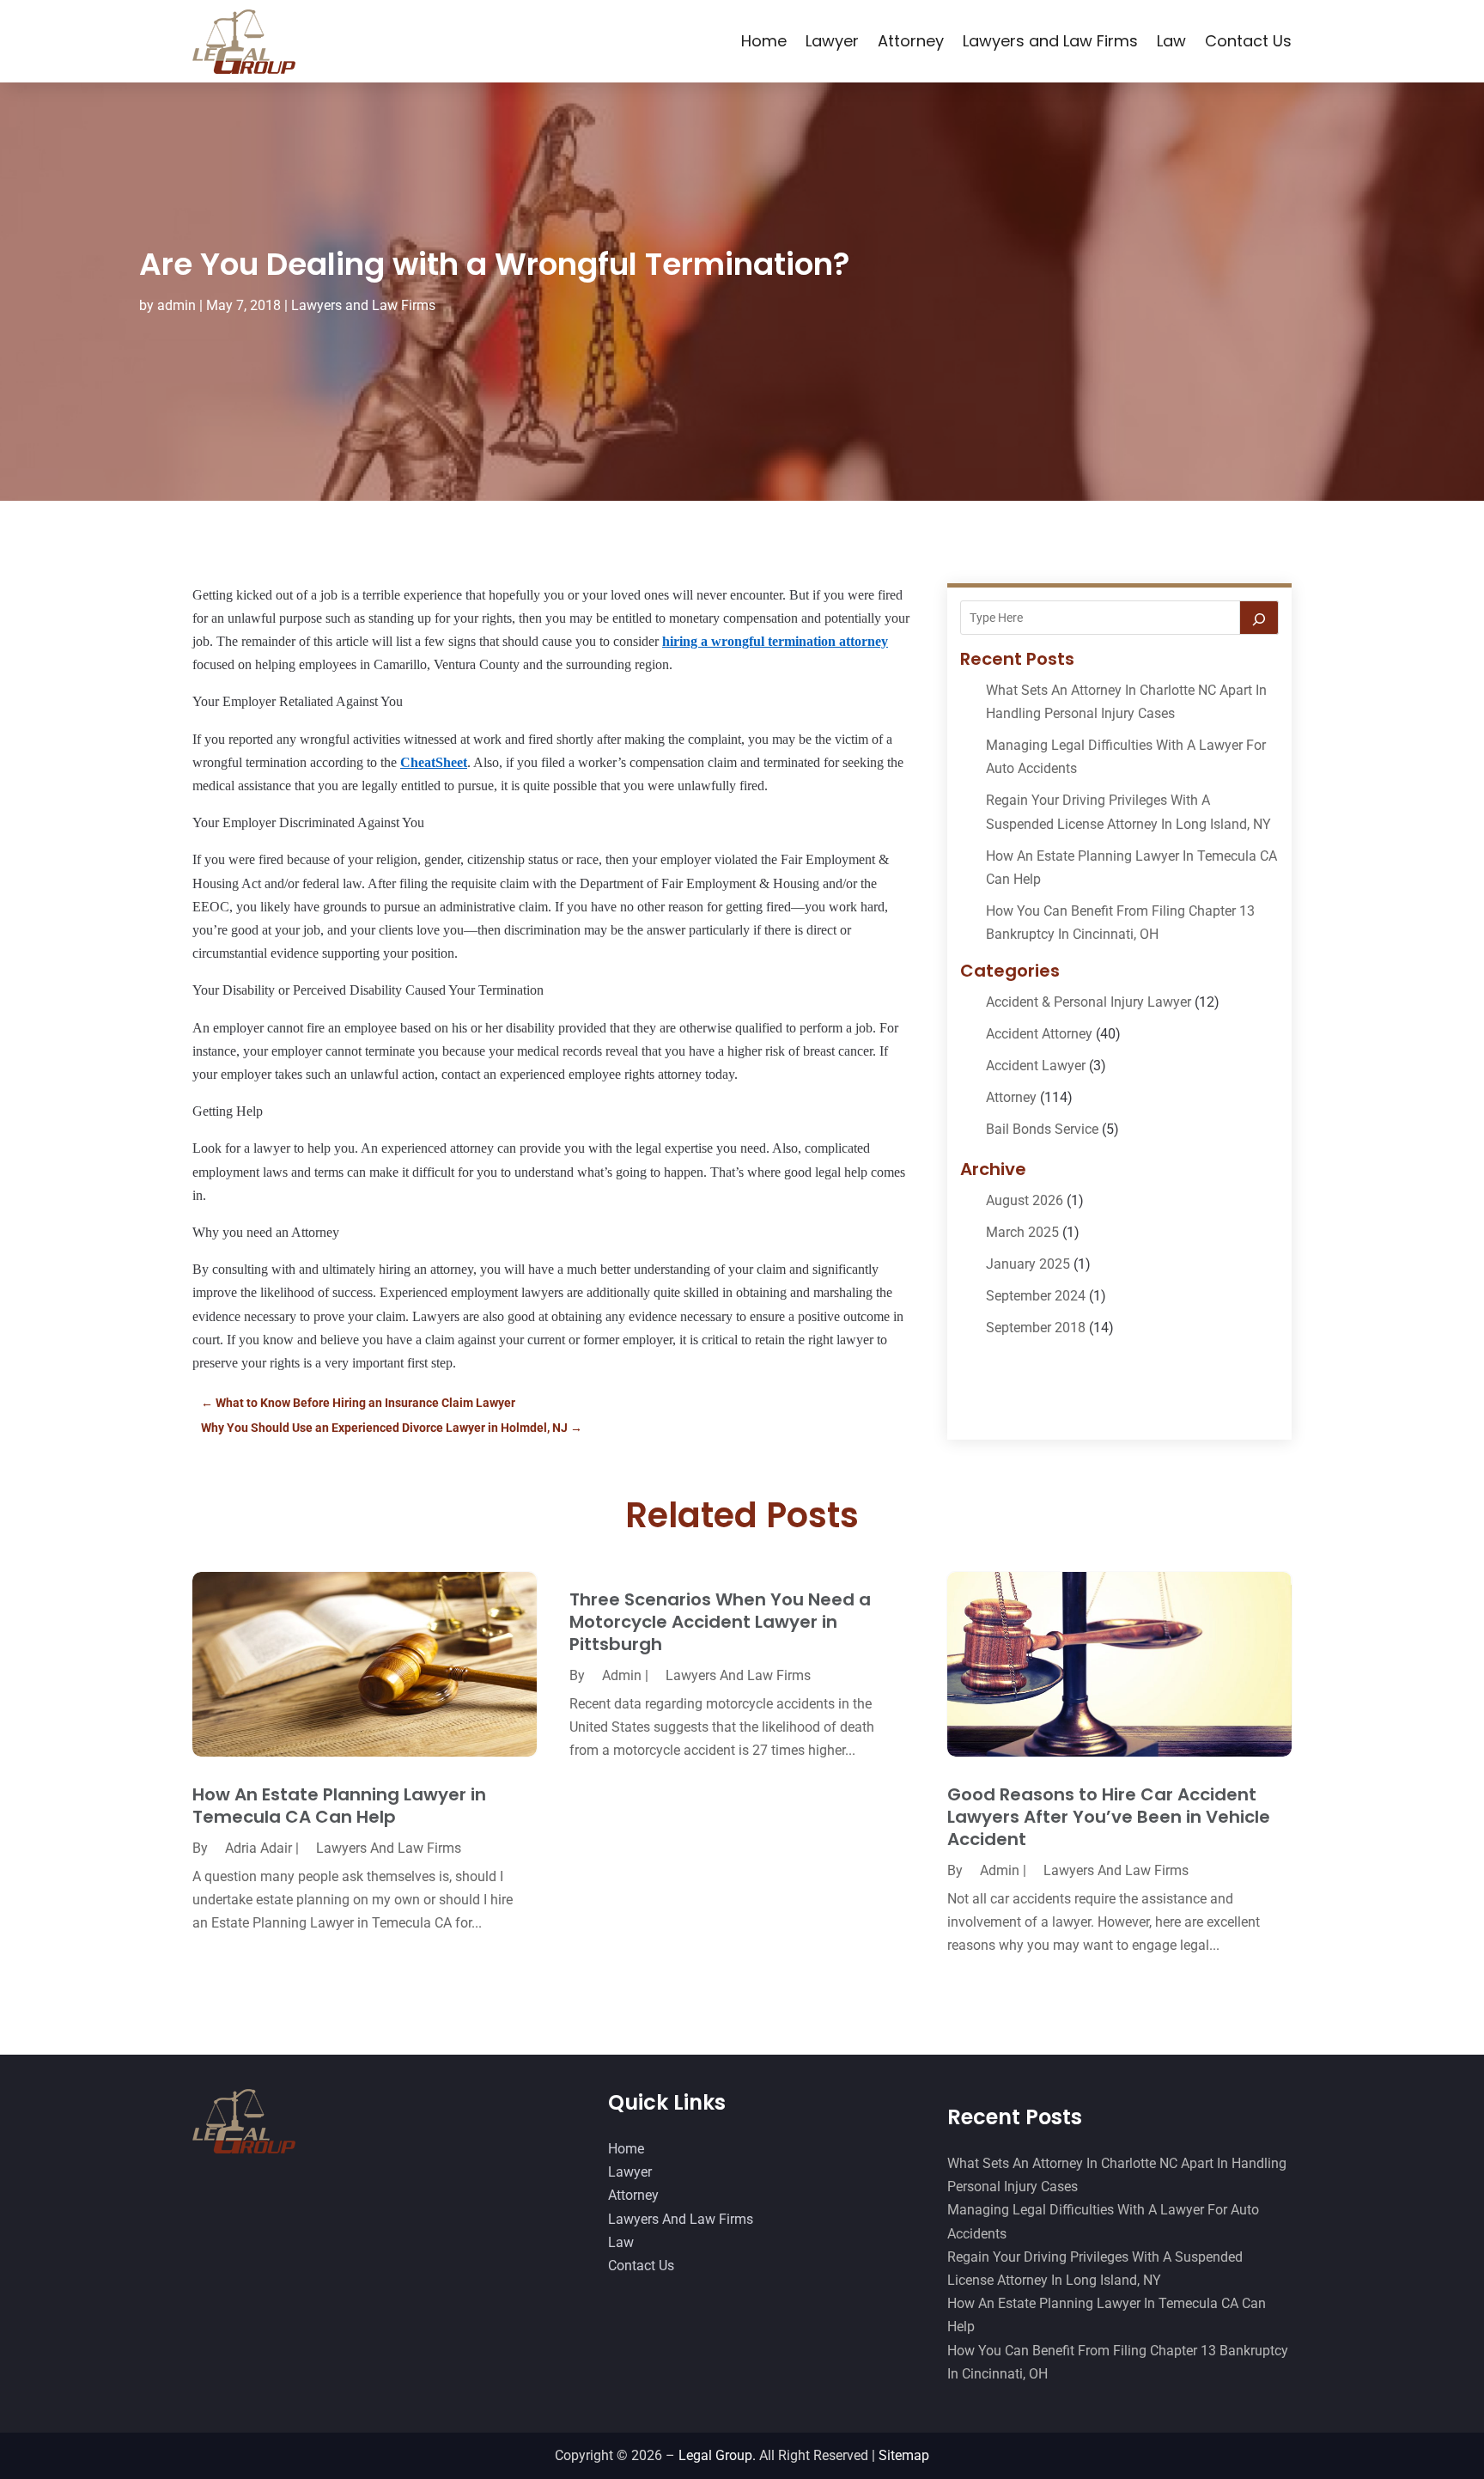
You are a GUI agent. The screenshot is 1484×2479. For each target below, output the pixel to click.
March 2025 (1022, 1232)
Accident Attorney (1039, 1034)
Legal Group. (717, 2455)
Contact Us (1248, 41)
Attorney (911, 41)
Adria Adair (258, 1848)
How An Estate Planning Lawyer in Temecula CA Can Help (339, 1806)
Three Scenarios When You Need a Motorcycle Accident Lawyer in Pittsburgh (720, 1622)
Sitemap (904, 2455)
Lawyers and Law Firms (1050, 41)
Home (764, 41)
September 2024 (1036, 1296)
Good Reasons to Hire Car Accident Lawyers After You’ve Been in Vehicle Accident (1109, 1817)
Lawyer (832, 41)
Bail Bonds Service (1042, 1129)
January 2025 (1028, 1264)
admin (176, 305)
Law (1171, 41)
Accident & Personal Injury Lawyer (1089, 1002)
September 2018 (1036, 1328)
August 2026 (1025, 1200)
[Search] (1259, 618)
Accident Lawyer (1036, 1066)
